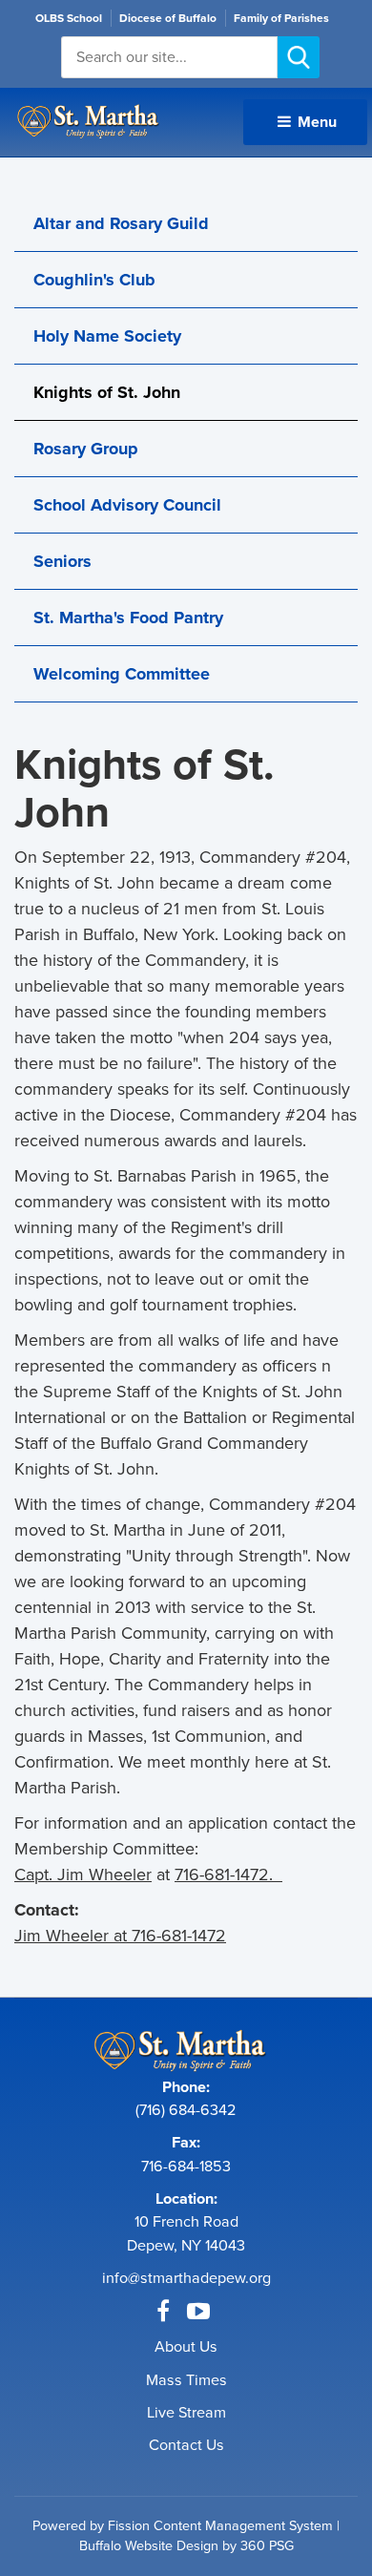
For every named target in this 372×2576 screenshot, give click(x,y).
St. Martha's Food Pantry (128, 618)
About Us (186, 2346)
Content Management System (243, 2525)
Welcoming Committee (122, 674)
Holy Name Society (107, 336)
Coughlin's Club (94, 280)
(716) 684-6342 (186, 2110)
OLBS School (69, 18)
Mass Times (186, 2380)
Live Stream (186, 2412)
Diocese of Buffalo (168, 18)
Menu (315, 122)
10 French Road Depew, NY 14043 (186, 2233)
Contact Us (186, 2445)
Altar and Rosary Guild (121, 223)
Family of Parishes (281, 18)
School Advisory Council (127, 505)
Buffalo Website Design (149, 2545)
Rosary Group (86, 449)
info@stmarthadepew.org (186, 2278)
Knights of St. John (107, 392)
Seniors (62, 561)
